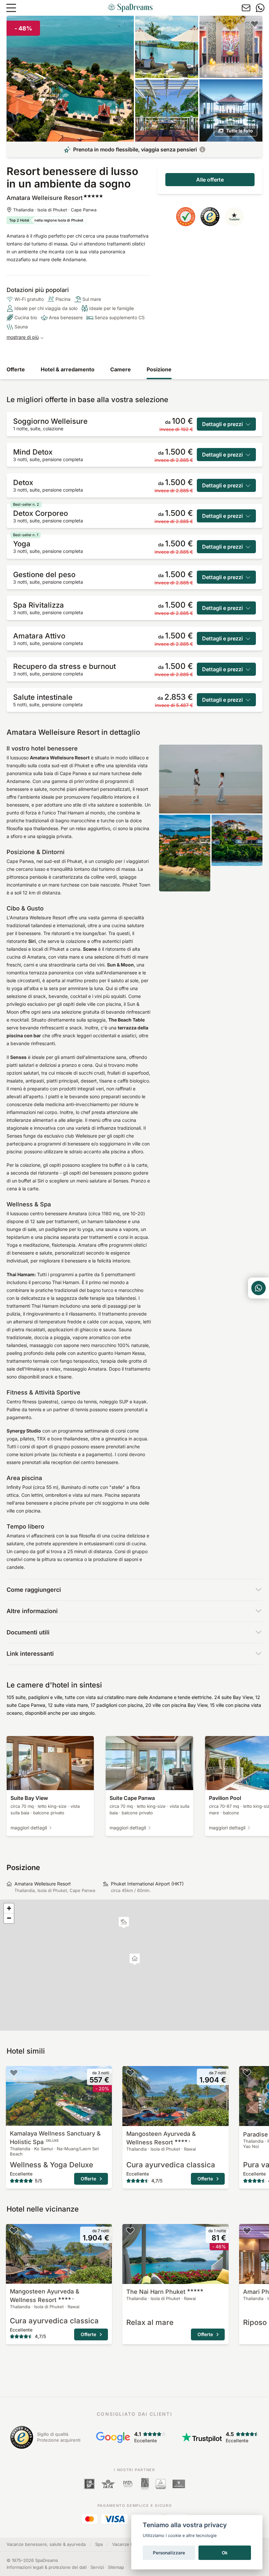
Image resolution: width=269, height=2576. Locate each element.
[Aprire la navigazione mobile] (11, 8)
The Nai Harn (156, 2292)
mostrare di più (23, 337)
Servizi (97, 2567)
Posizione (159, 369)
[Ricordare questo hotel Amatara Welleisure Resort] (255, 24)
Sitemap (116, 2567)
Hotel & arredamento (68, 369)
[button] (124, 1923)
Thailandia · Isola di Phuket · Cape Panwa (55, 210)
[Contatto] (246, 8)
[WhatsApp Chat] (259, 1288)
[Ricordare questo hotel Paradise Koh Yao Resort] (247, 2073)
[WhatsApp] (260, 8)
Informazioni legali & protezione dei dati (47, 2567)
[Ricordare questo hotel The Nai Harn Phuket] (130, 2231)
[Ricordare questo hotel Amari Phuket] (247, 2231)
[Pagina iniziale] (130, 8)
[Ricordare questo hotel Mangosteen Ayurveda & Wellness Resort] (130, 2073)
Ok (225, 2553)
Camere (121, 369)
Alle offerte (210, 180)
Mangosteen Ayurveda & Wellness (161, 2138)
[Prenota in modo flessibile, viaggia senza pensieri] (202, 149)
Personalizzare (169, 2553)
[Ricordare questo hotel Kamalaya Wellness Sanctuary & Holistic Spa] (14, 2073)
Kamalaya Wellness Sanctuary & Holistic (55, 2138)
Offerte (16, 369)
